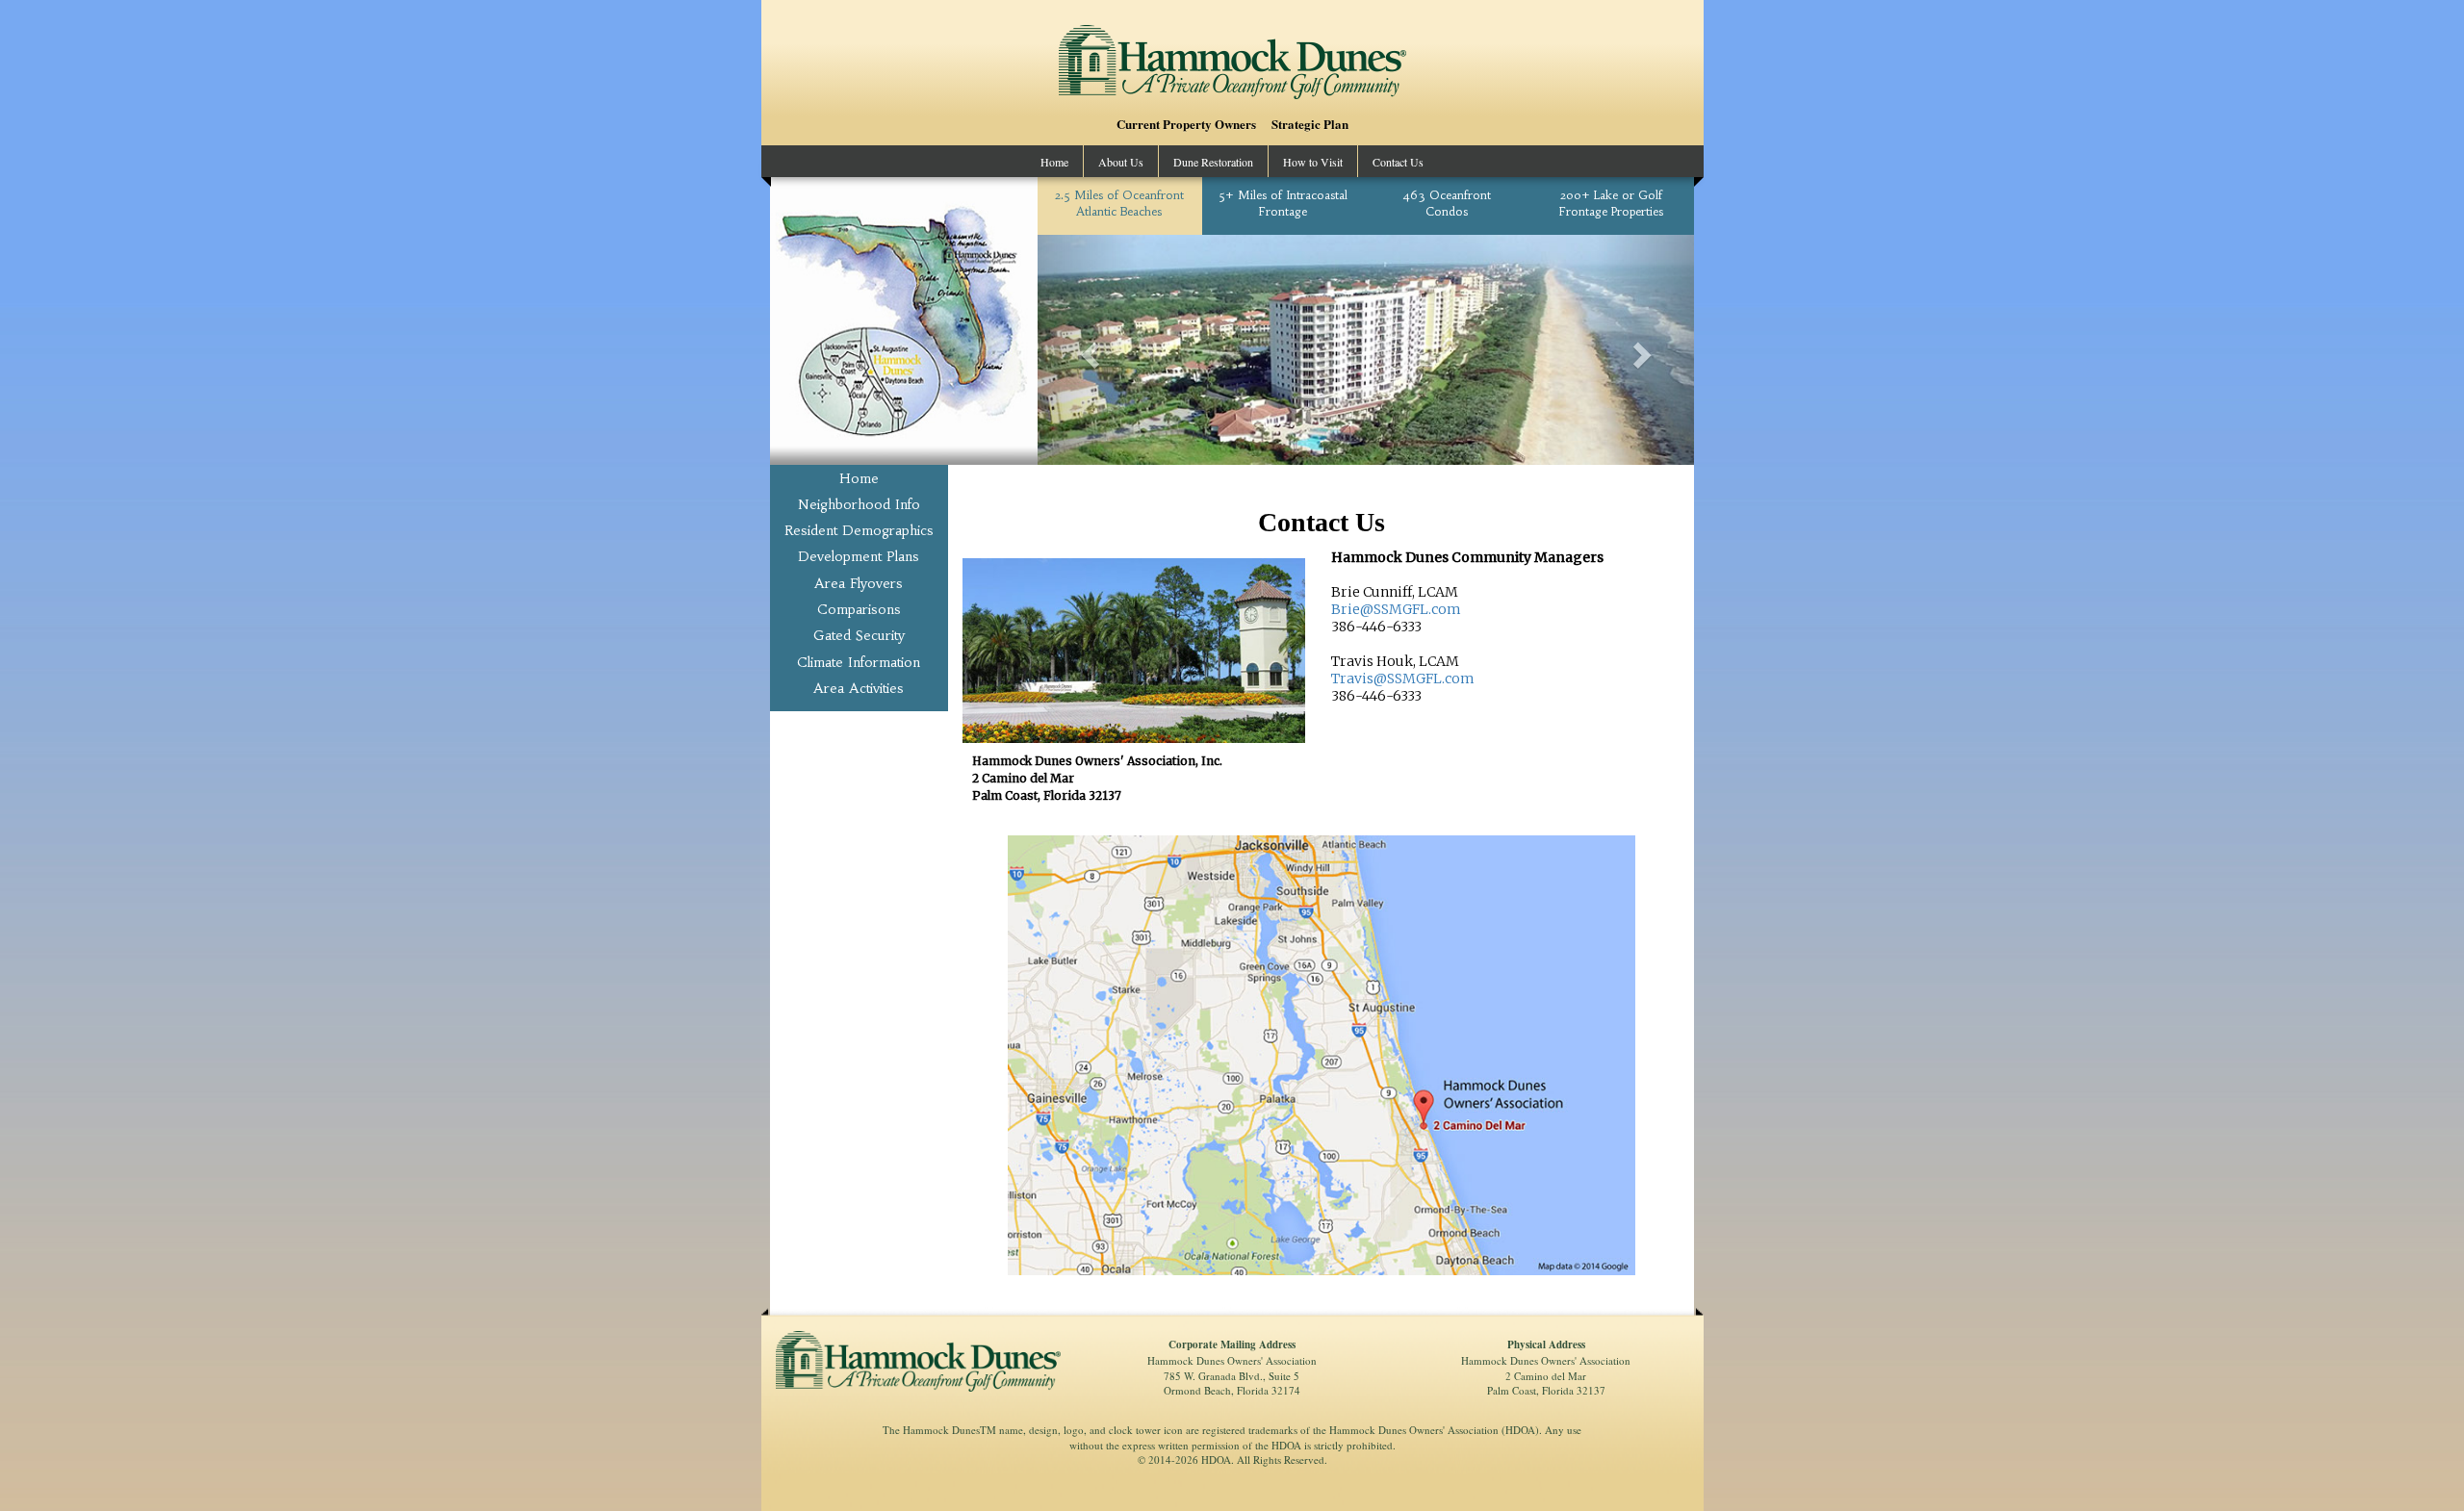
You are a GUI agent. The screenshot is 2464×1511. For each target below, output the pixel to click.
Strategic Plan (1310, 124)
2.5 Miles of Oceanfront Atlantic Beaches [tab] (1119, 203)
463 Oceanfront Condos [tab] (1447, 203)
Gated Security (859, 635)
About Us (1121, 162)
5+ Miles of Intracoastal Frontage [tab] (1283, 203)
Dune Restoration (1213, 162)
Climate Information (860, 661)
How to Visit (1313, 162)
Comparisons (859, 609)
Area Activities (860, 687)
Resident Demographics (859, 530)
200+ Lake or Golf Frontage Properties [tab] (1611, 203)
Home (1054, 162)
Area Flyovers (860, 582)
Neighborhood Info (859, 504)
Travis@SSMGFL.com (1403, 679)
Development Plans (860, 556)
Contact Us (1398, 162)
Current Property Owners (1186, 124)
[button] (1087, 350)
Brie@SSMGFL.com (1396, 609)
